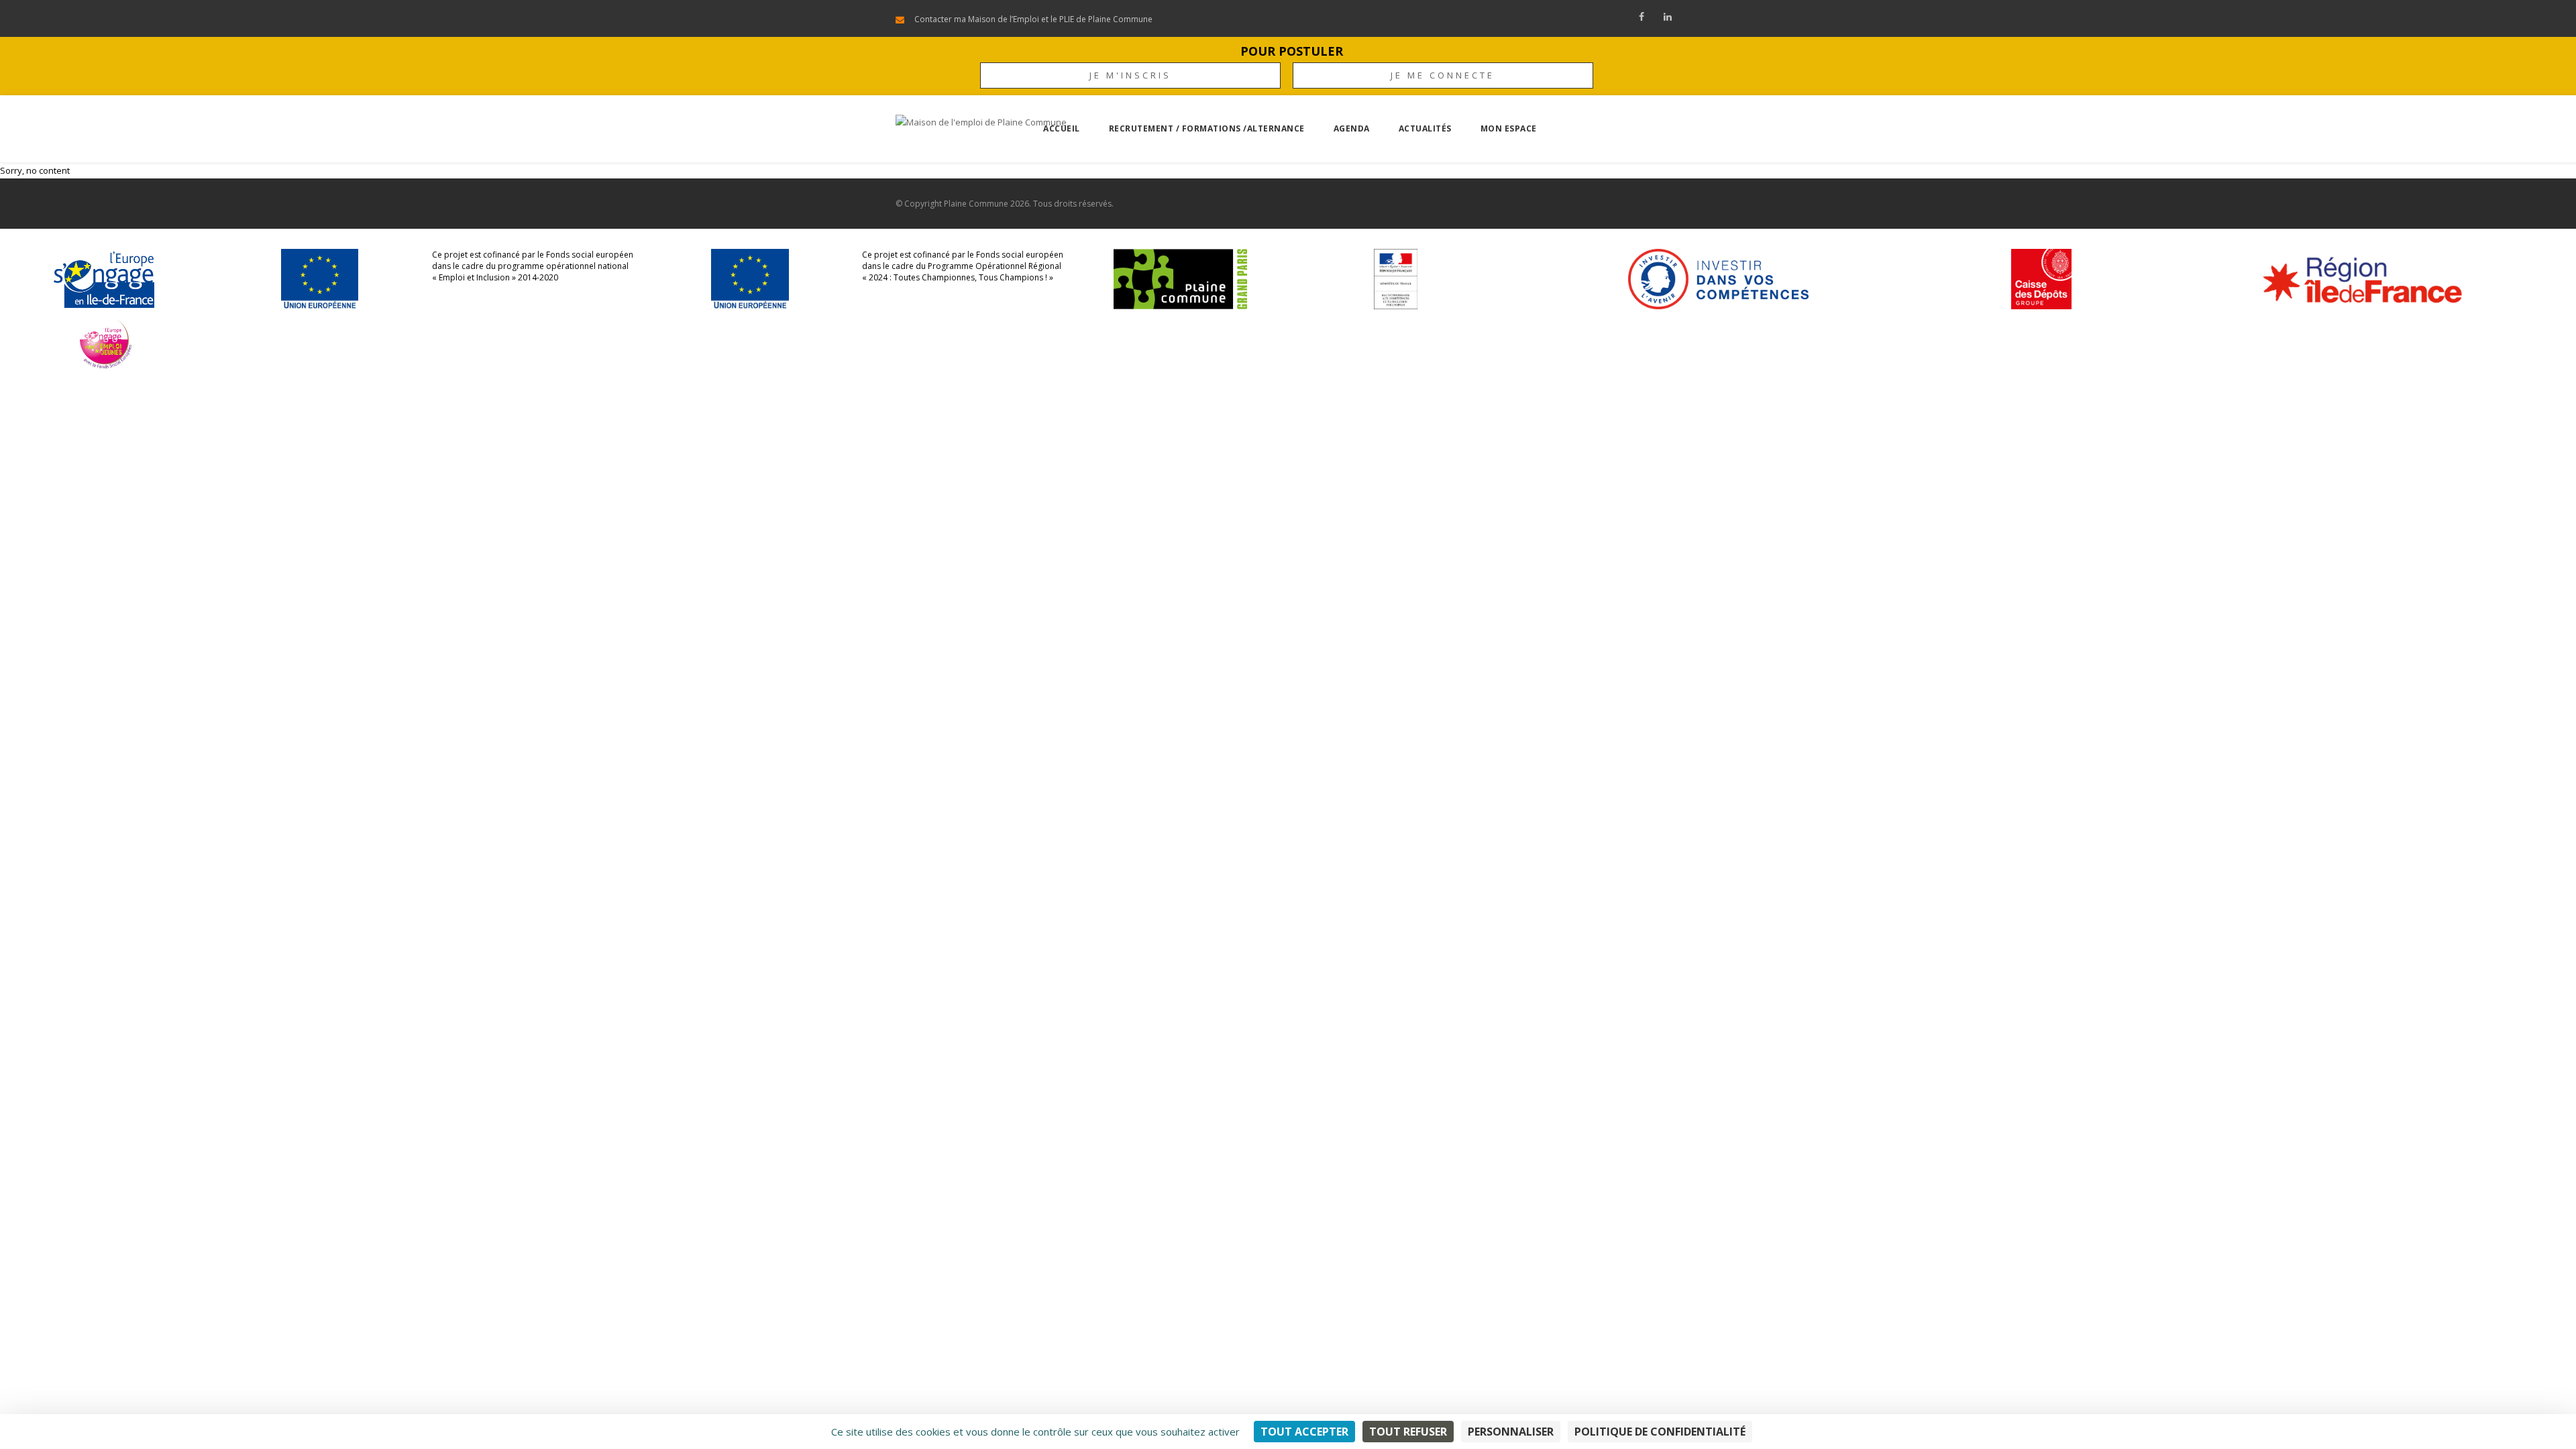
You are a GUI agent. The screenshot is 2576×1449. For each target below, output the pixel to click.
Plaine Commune (976, 204)
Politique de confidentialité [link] (1660, 1432)
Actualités (1425, 128)
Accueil (1062, 128)
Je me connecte (1443, 75)
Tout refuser (1408, 1432)
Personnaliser (1511, 1432)
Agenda (1352, 128)
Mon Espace (1509, 128)
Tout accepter (1304, 1432)
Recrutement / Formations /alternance (1207, 128)
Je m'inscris (1130, 75)
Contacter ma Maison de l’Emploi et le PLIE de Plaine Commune (1033, 19)
